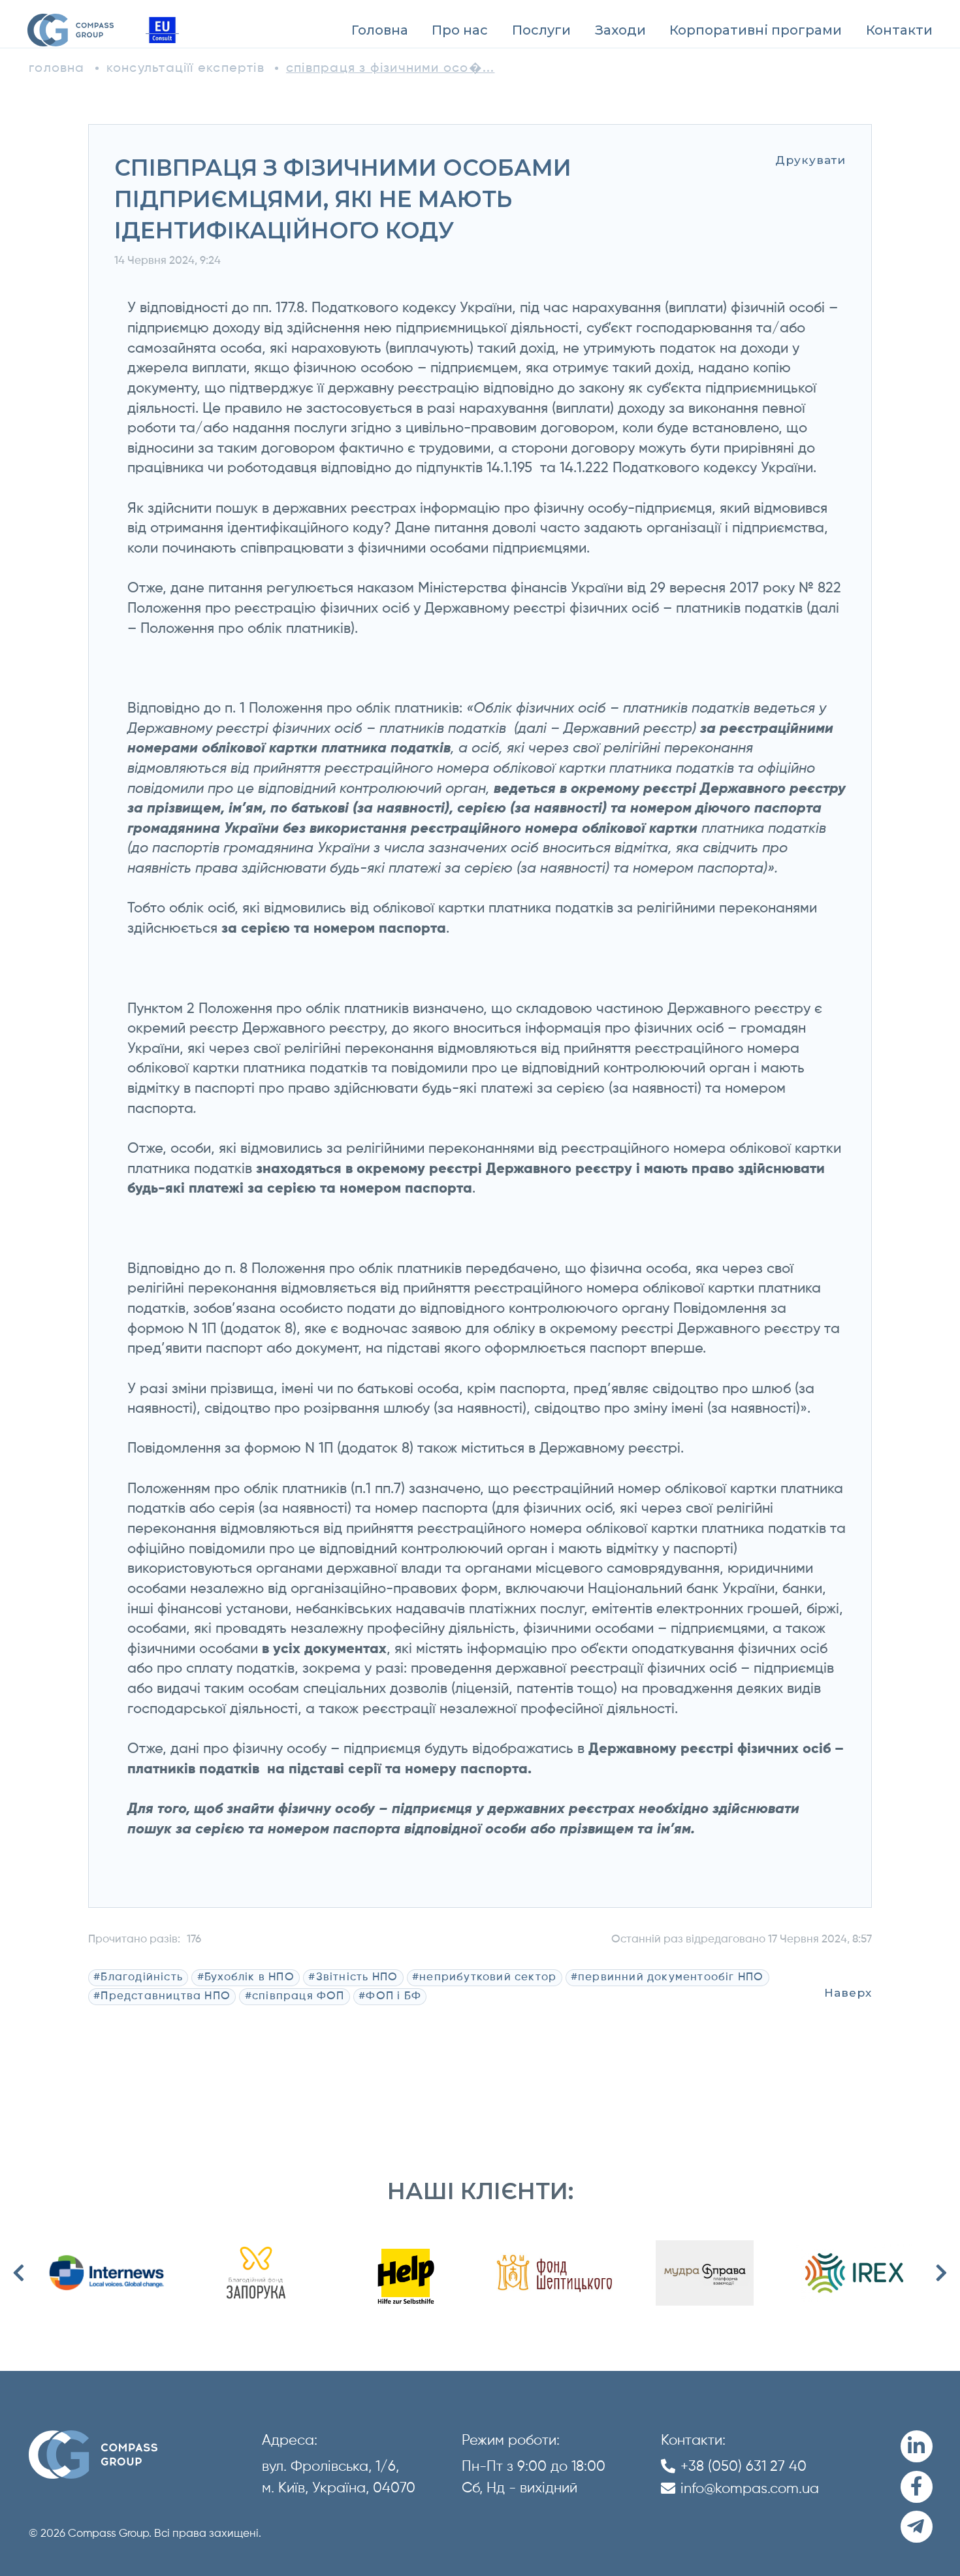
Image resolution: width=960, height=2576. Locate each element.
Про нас (460, 30)
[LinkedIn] (917, 2446)
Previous (19, 2273)
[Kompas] (71, 30)
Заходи (620, 30)
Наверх (848, 1992)
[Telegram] (917, 2527)
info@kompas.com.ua (750, 2489)
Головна (380, 30)
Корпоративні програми (756, 30)
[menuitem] (380, 30)
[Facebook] (917, 2487)
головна (57, 68)
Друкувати (810, 160)
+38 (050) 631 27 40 (744, 2467)
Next (941, 2273)
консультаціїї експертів (185, 68)
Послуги (541, 30)
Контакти (899, 30)
